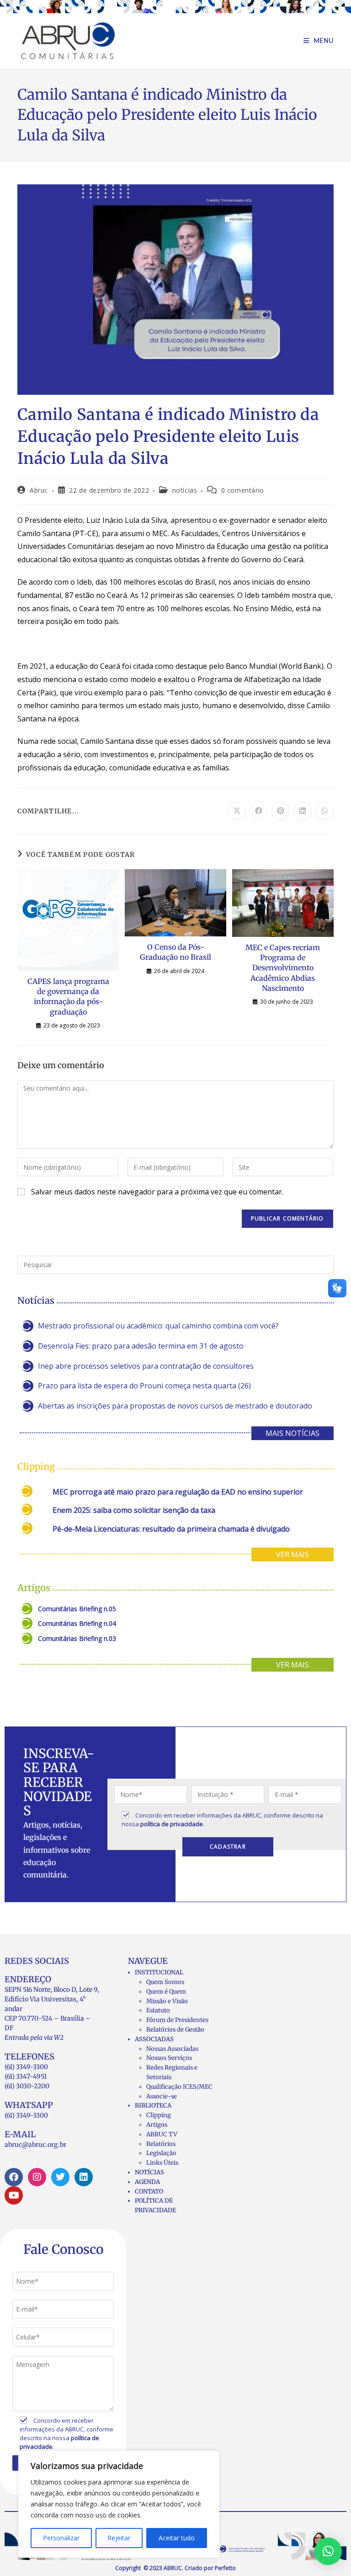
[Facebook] (14, 2177)
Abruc (39, 490)
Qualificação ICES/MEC (179, 2087)
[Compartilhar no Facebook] (259, 811)
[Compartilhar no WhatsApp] (324, 811)
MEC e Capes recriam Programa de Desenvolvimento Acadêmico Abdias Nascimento (283, 968)
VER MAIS (292, 1554)
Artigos (157, 2125)
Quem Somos (165, 1982)
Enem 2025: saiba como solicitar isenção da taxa (134, 1510)
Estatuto (158, 2010)
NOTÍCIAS (149, 2172)
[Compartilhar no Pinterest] (281, 811)
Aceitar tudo (177, 2538)
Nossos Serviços (169, 2058)
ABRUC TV (162, 2134)
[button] (328, 2551)
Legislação (161, 2153)
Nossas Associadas (172, 2049)
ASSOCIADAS (154, 2039)
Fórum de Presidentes (177, 2020)
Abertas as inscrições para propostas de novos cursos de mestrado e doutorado (175, 1406)
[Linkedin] (84, 2177)
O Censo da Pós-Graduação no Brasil (175, 952)
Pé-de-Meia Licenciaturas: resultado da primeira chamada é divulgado (171, 1529)
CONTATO (149, 2191)
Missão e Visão (167, 2001)
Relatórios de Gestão (175, 2030)
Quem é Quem (166, 1992)
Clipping (159, 2115)
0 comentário (243, 490)
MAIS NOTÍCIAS (292, 1433)
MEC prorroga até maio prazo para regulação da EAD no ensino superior (178, 1492)
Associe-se (162, 2096)
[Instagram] (37, 2177)
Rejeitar (119, 2538)
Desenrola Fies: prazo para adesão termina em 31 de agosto (141, 1346)
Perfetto (225, 2568)
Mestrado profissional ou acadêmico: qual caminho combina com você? (158, 1326)
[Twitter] (60, 2177)
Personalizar (61, 2538)
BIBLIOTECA (153, 2105)
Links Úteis (162, 2163)
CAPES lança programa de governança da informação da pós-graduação (68, 997)
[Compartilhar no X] (237, 811)
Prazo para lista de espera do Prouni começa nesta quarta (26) (144, 1386)
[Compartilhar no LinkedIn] (303, 811)
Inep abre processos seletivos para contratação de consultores (146, 1366)
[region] (119, 2504)
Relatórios (161, 2144)
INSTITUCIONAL (159, 1972)
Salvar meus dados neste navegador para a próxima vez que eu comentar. (157, 1192)
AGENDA (147, 2182)
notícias (185, 490)
